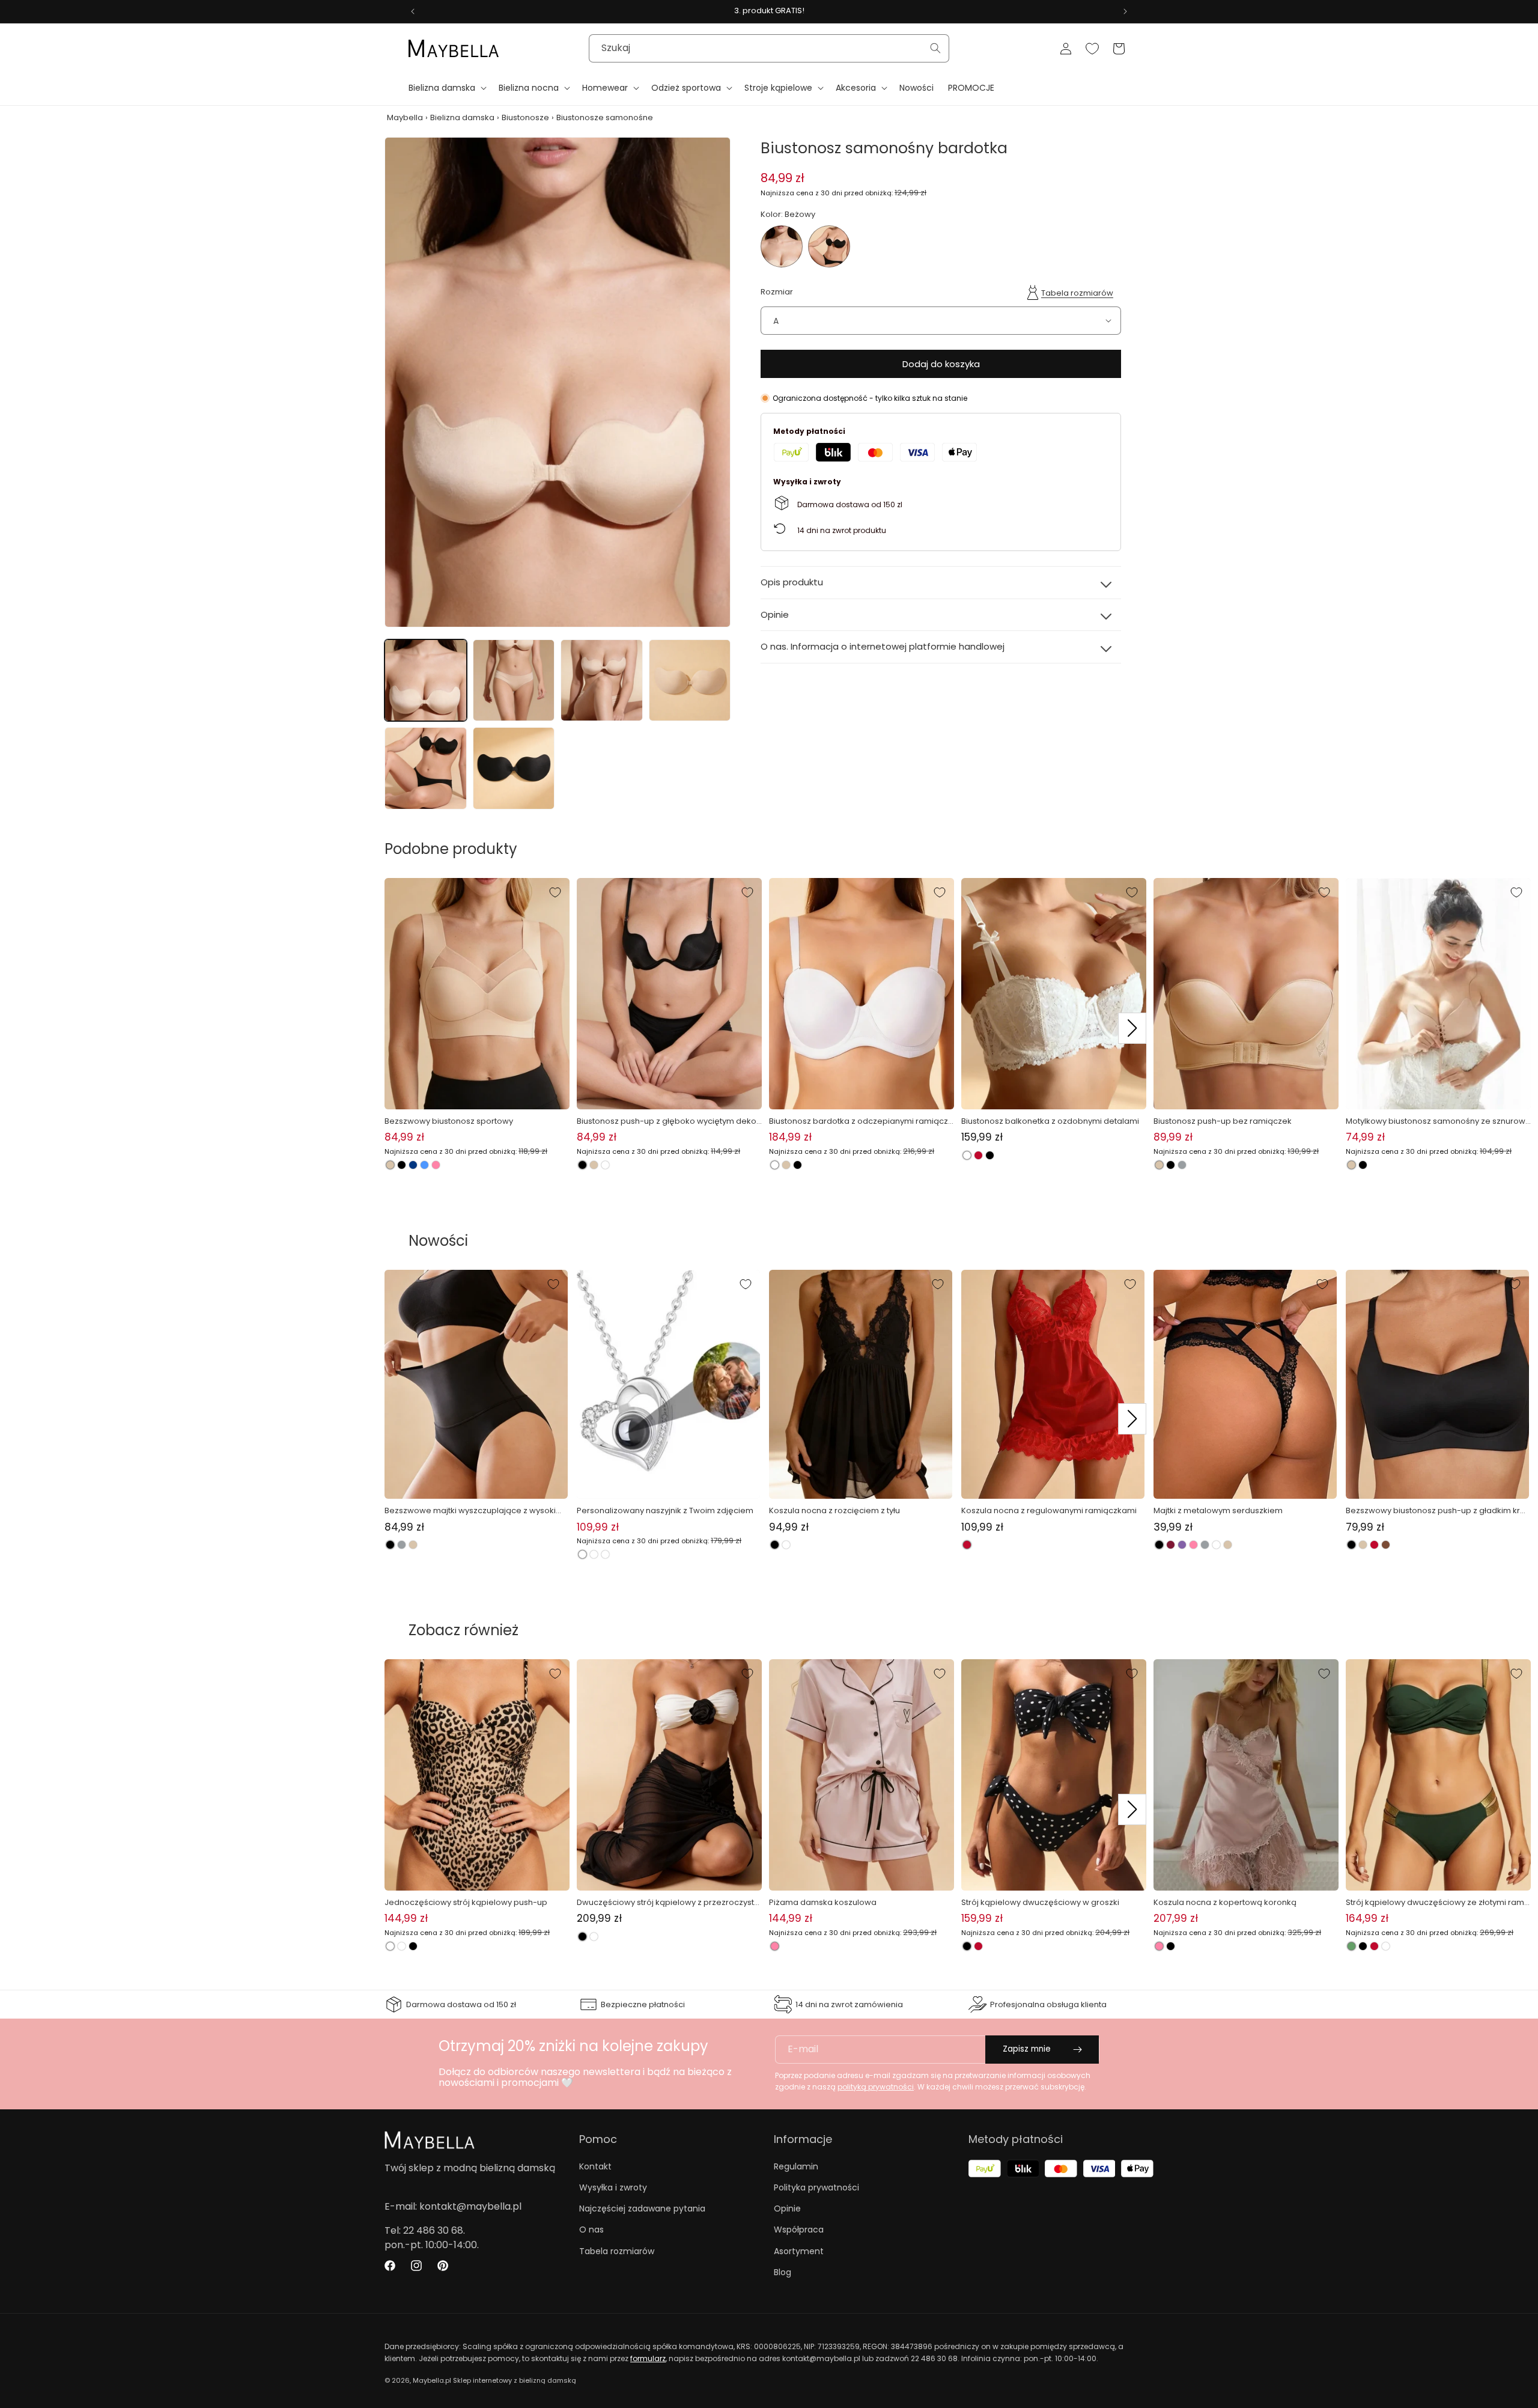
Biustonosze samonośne (605, 117)
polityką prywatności (876, 2087)
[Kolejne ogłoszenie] (1125, 11)
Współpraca (799, 2230)
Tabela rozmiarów (1077, 293)
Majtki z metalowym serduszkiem (1218, 1510)
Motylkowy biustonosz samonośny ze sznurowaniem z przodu (1438, 1121)
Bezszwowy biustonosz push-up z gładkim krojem (1436, 1511)
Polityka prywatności (816, 2187)
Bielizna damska (462, 117)
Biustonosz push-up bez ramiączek (1223, 1121)
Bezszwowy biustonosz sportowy (449, 1121)
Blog (783, 2272)
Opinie (787, 2208)
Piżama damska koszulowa (823, 1902)
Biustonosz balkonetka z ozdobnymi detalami (1050, 1121)
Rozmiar (777, 291)
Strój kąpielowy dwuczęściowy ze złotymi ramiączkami (1436, 1903)
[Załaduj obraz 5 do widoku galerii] (426, 768)
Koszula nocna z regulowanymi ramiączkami (1049, 1510)
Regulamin (796, 2166)
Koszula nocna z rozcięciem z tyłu (834, 1510)
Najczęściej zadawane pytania (642, 2208)
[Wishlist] (1092, 49)
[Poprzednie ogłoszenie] (413, 11)
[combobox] (769, 48)
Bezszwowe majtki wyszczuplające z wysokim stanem (474, 1511)
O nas (591, 2230)
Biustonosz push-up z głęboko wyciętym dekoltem (669, 1121)
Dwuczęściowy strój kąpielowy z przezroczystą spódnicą (668, 1903)
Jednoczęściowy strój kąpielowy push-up (466, 1902)
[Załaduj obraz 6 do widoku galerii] (514, 768)
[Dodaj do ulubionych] (555, 892)
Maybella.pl (432, 2380)
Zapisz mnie (1027, 2049)
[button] (446, 88)
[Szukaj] (935, 48)
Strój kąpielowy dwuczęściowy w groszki (1040, 1902)
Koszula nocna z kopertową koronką (1225, 1902)
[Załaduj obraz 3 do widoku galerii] (602, 681)
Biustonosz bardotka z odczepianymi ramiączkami (861, 1121)
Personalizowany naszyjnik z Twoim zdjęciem (665, 1510)
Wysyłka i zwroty (613, 2187)
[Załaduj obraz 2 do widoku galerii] (514, 681)
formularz (648, 2358)
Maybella (405, 117)
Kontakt (595, 2166)
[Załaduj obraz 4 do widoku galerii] (690, 681)
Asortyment (799, 2251)
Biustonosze (525, 117)
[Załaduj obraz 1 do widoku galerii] (426, 681)
